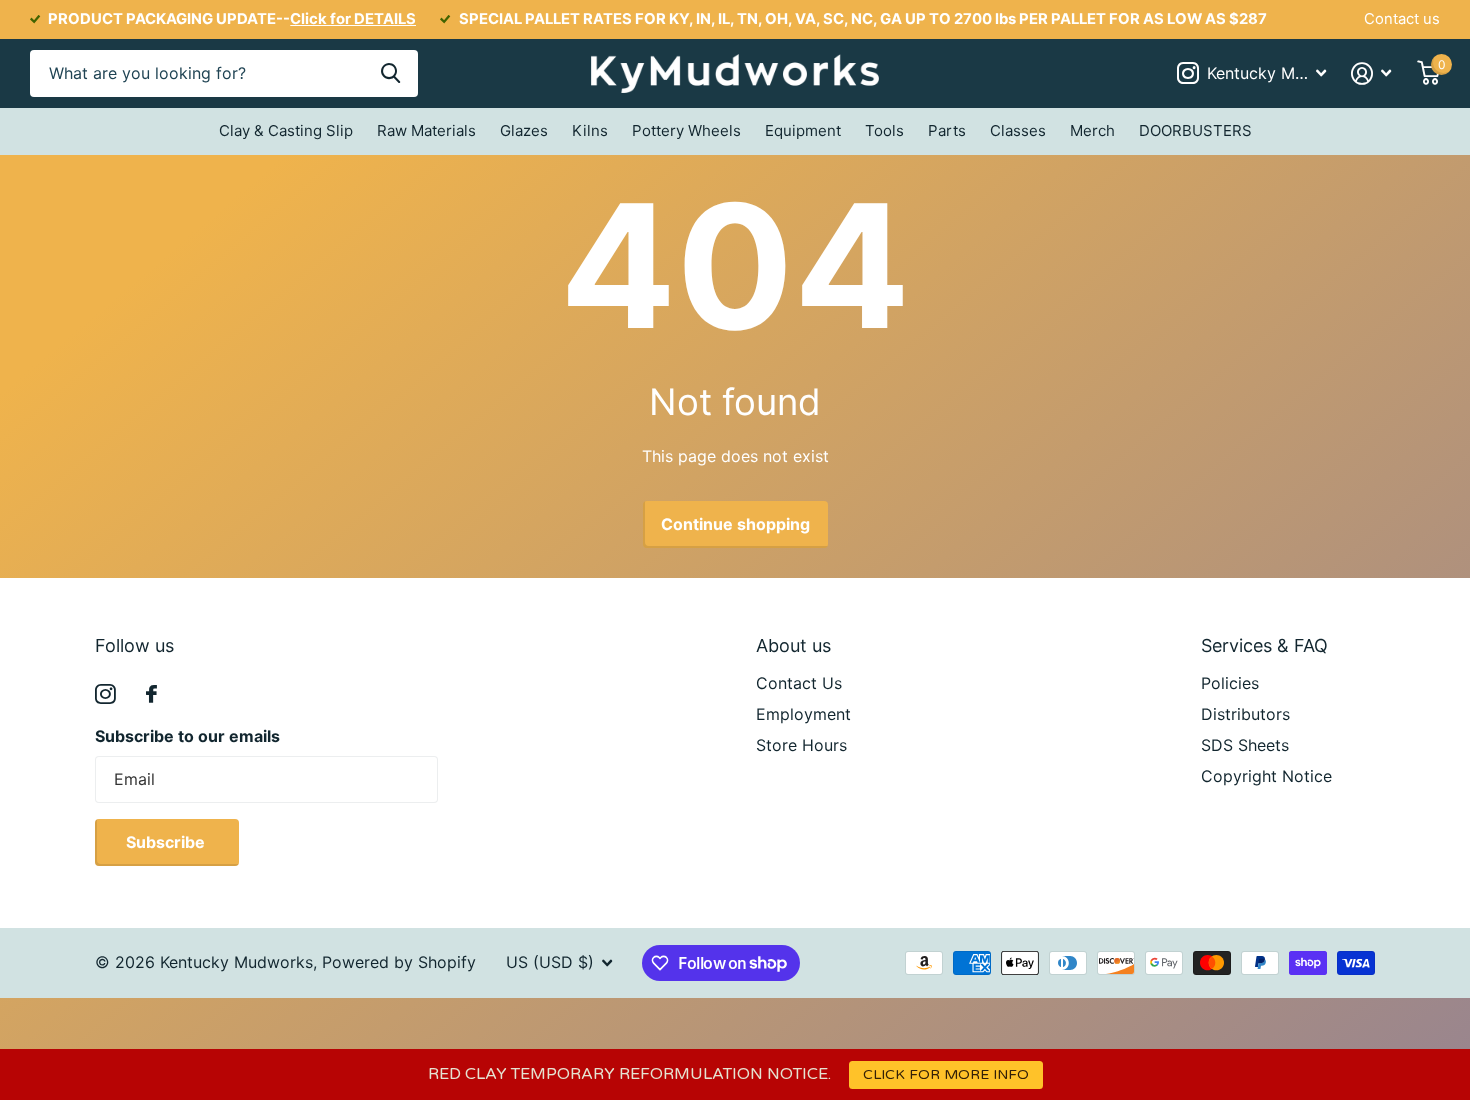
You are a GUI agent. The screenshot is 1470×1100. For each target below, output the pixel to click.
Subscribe (167, 842)
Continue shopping (735, 524)
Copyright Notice (1266, 776)
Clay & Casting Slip (286, 130)
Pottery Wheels (686, 130)
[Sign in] (1371, 73)
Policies (1230, 683)
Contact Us (799, 683)
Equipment (803, 130)
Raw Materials (426, 130)
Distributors (1245, 714)
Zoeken (390, 73)
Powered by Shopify (399, 962)
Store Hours (801, 745)
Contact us (1402, 19)
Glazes (524, 130)
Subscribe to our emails (187, 736)
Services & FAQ (1264, 645)
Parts (947, 130)
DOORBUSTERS (1195, 130)
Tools (884, 130)
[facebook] (151, 694)
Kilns (590, 130)
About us (793, 645)
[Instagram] (105, 694)
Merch (1092, 130)
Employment (803, 714)
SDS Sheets (1245, 745)
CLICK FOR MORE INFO (946, 1074)
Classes (1018, 130)
